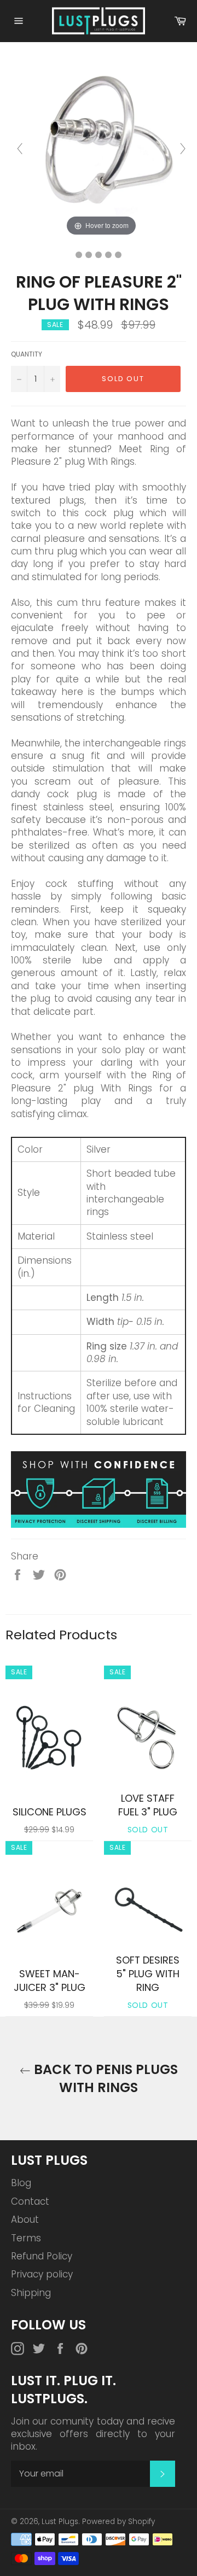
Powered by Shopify (118, 2522)
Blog (21, 2183)
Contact (30, 2201)
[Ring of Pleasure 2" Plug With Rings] (79, 255)
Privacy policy (42, 2274)
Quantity (27, 354)
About (25, 2219)
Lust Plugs (60, 2522)
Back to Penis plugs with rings (104, 2078)
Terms (26, 2238)
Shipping (31, 2293)
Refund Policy (42, 2256)
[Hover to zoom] (101, 148)
